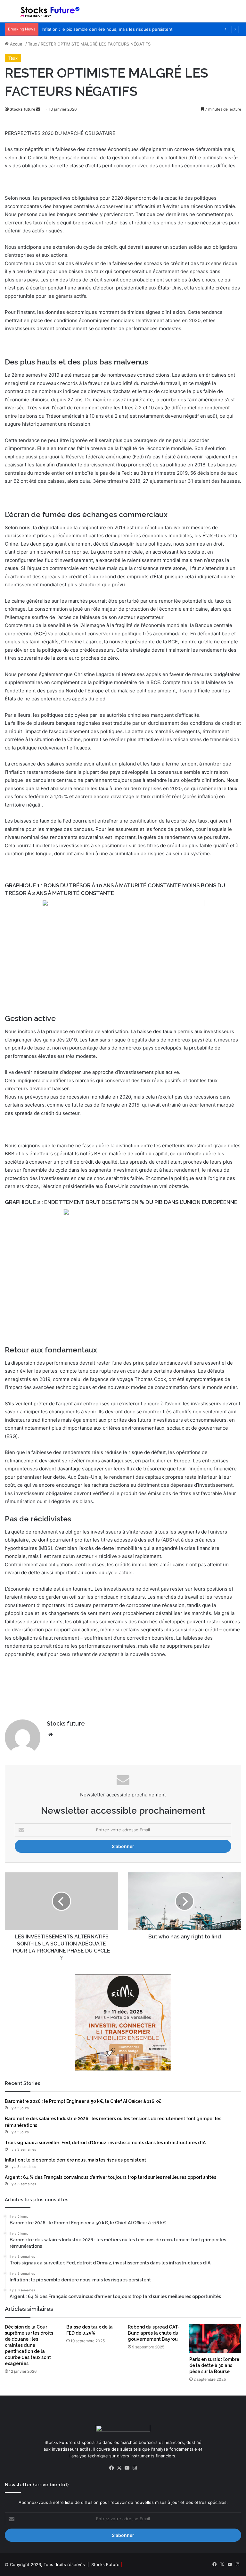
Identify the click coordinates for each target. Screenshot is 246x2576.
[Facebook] (111, 2468)
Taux (33, 44)
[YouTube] (127, 2468)
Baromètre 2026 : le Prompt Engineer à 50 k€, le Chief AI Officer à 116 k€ (83, 2101)
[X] (119, 2468)
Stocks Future (105, 2564)
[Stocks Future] (50, 11)
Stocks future (22, 109)
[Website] (51, 1735)
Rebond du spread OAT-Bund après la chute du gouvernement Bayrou (154, 2333)
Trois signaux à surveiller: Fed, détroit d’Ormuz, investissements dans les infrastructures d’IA (105, 2143)
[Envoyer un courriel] (38, 109)
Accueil (16, 44)
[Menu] (8, 14)
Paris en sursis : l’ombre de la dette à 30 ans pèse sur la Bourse (214, 2365)
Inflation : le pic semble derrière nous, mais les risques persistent (107, 29)
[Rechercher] (238, 14)
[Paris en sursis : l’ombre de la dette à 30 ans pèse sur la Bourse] (215, 2339)
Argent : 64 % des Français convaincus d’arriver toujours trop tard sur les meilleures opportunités (111, 2177)
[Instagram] (135, 2468)
